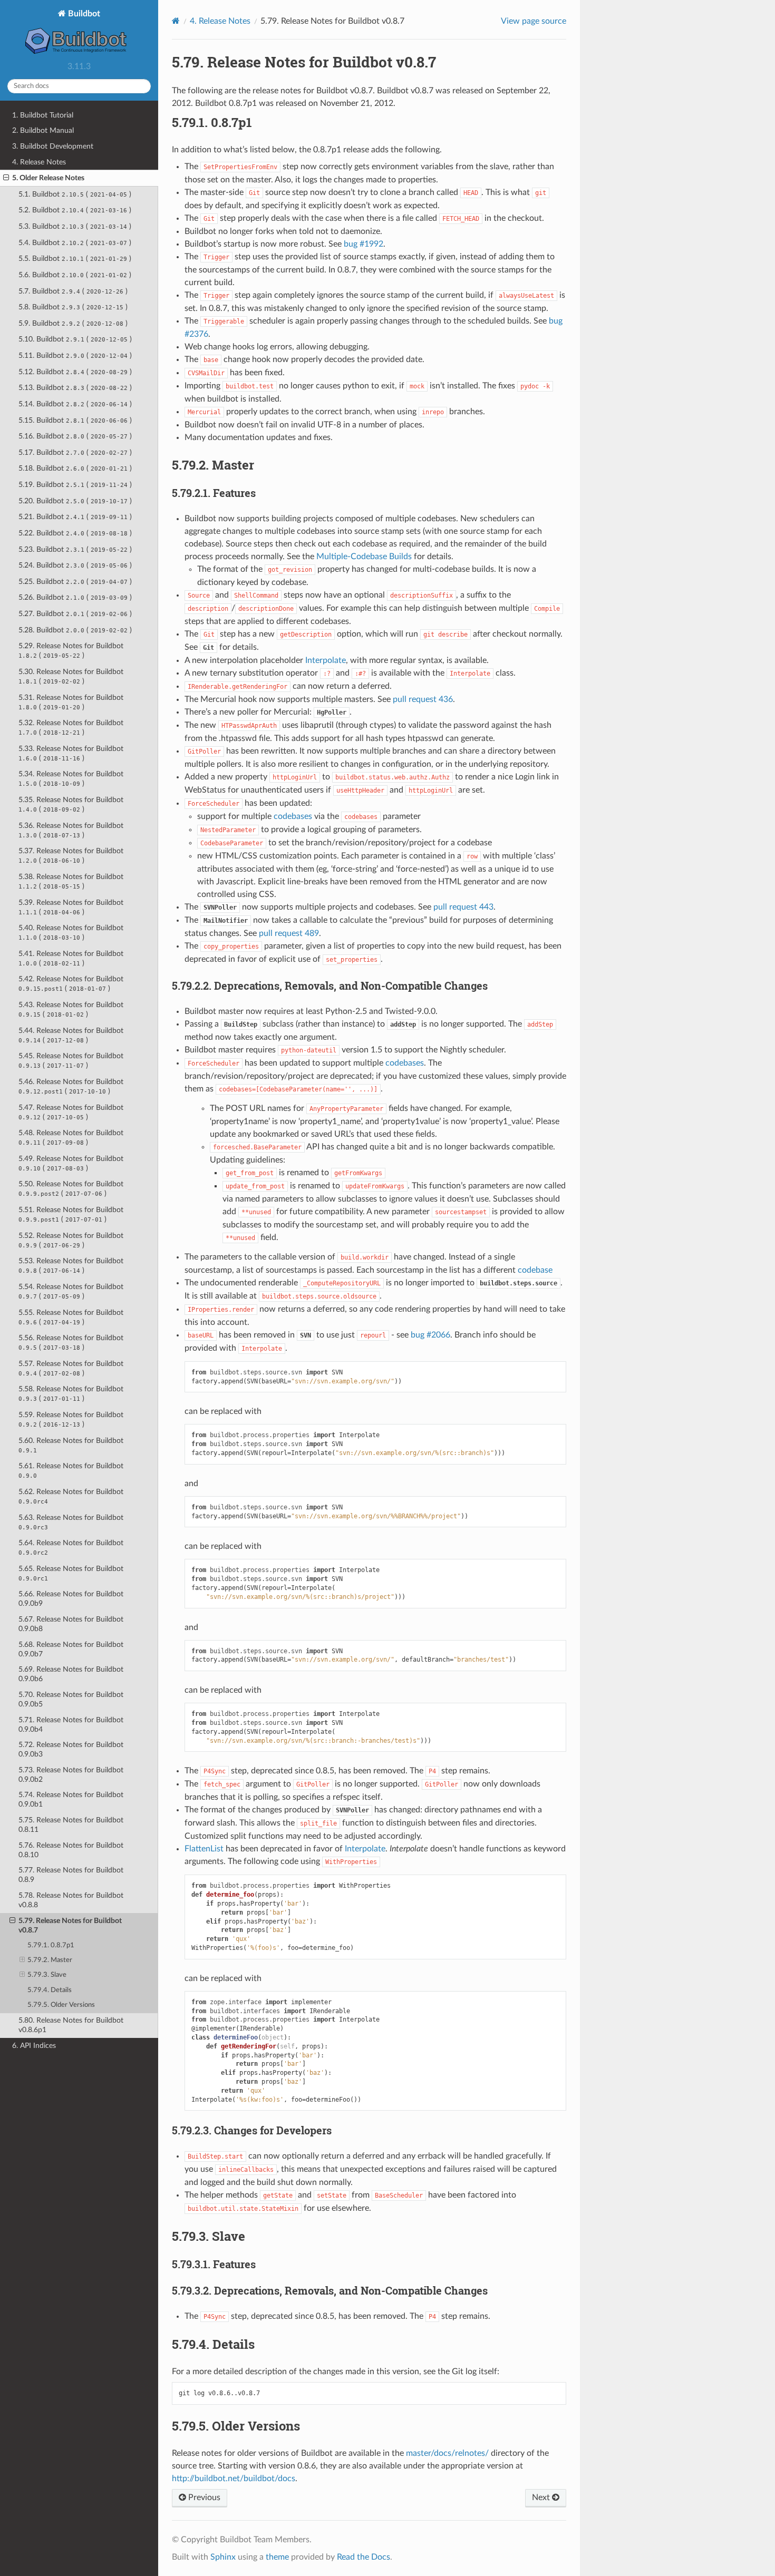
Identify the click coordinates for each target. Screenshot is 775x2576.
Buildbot (83, 14)
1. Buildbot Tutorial (43, 115)
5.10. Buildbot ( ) (75, 339)
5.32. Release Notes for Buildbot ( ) (71, 728)
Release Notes (220, 21)
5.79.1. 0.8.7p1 (51, 1945)
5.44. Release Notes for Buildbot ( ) (71, 1035)
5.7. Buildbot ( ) (73, 291)
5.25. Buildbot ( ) (75, 582)
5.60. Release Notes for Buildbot (71, 1445)
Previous (203, 2497)
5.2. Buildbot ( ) (75, 210)
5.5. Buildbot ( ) (75, 258)
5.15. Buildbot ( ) (75, 420)
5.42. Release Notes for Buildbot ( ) (71, 984)
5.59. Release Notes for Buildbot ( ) (71, 1419)
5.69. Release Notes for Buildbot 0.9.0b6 (71, 1674)
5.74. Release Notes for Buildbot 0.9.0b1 (71, 1799)
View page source (534, 21)
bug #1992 (364, 244)
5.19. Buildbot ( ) (75, 485)
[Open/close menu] (6, 178)
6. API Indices (34, 2046)
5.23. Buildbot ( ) (75, 549)
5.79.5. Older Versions (61, 2005)
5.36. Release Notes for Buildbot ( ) (71, 830)
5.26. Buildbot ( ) (75, 597)
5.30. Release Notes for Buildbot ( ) (71, 676)
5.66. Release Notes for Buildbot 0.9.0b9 (71, 1599)
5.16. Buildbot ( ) (75, 436)
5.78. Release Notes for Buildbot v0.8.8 (71, 1900)
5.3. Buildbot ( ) (75, 226)
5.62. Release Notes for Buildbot (71, 1496)
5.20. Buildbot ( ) (75, 501)
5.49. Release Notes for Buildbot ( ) (71, 1163)
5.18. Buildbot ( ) (75, 468)
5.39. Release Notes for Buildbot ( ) (71, 907)
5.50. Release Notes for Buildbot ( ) (71, 1189)
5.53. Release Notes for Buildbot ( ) (71, 1266)
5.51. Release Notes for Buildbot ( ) (71, 1214)
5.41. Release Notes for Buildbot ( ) (71, 958)
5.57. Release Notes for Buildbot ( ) (71, 1368)
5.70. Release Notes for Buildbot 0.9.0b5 (71, 1699)
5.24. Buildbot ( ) (75, 565)
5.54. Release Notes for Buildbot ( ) (71, 1291)
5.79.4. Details (50, 1990)
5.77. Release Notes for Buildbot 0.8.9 (71, 1875)
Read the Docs (364, 2557)
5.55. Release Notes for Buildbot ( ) (71, 1317)
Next (542, 2497)
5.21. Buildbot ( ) (75, 517)
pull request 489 (289, 933)
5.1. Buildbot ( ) (75, 194)
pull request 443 (463, 907)
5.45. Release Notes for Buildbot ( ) (71, 1061)
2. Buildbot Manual (43, 130)
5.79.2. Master (50, 1960)
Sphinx (223, 2557)
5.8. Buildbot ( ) (73, 307)
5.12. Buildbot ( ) (75, 372)
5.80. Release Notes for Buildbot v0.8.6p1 (71, 2025)
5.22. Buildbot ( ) (75, 533)
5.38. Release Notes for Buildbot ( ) (71, 881)
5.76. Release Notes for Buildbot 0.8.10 (71, 1850)
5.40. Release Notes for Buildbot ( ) (71, 933)
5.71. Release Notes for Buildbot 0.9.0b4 (71, 1725)
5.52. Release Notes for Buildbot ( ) (71, 1240)
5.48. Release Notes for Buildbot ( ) (71, 1138)
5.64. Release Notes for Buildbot (71, 1548)
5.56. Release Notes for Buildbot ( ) (71, 1343)
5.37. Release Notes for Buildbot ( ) (71, 856)
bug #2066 (430, 1335)
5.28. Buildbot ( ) (75, 630)
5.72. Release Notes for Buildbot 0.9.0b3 (71, 1749)
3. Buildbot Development (53, 146)
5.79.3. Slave (47, 1975)
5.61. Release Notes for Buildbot (71, 1471)
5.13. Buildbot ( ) (75, 388)
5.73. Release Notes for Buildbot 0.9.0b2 (71, 1775)
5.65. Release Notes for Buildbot (71, 1573)
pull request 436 (423, 699)
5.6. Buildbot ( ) (75, 275)
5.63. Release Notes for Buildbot (71, 1522)
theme (277, 2557)
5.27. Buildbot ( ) (75, 614)
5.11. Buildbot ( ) (75, 355)
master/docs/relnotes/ (447, 2453)
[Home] (176, 21)
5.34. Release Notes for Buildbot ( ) (71, 779)
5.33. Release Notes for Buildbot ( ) (71, 753)
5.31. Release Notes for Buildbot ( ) (71, 702)
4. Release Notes (39, 162)
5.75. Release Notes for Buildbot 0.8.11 (71, 1825)
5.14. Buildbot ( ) (75, 404)
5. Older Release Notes (48, 178)
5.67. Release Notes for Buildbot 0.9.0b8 (71, 1624)
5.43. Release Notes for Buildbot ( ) (71, 1009)
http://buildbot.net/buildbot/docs (234, 2479)
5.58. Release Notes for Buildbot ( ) (71, 1394)
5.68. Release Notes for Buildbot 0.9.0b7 (71, 1649)
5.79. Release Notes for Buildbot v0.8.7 (70, 1925)
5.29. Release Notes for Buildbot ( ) (71, 651)
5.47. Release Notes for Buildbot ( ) (71, 1112)
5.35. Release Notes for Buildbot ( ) (71, 804)
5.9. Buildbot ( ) (73, 323)
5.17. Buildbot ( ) (75, 452)
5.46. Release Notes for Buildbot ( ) (71, 1086)
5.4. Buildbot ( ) (75, 243)
